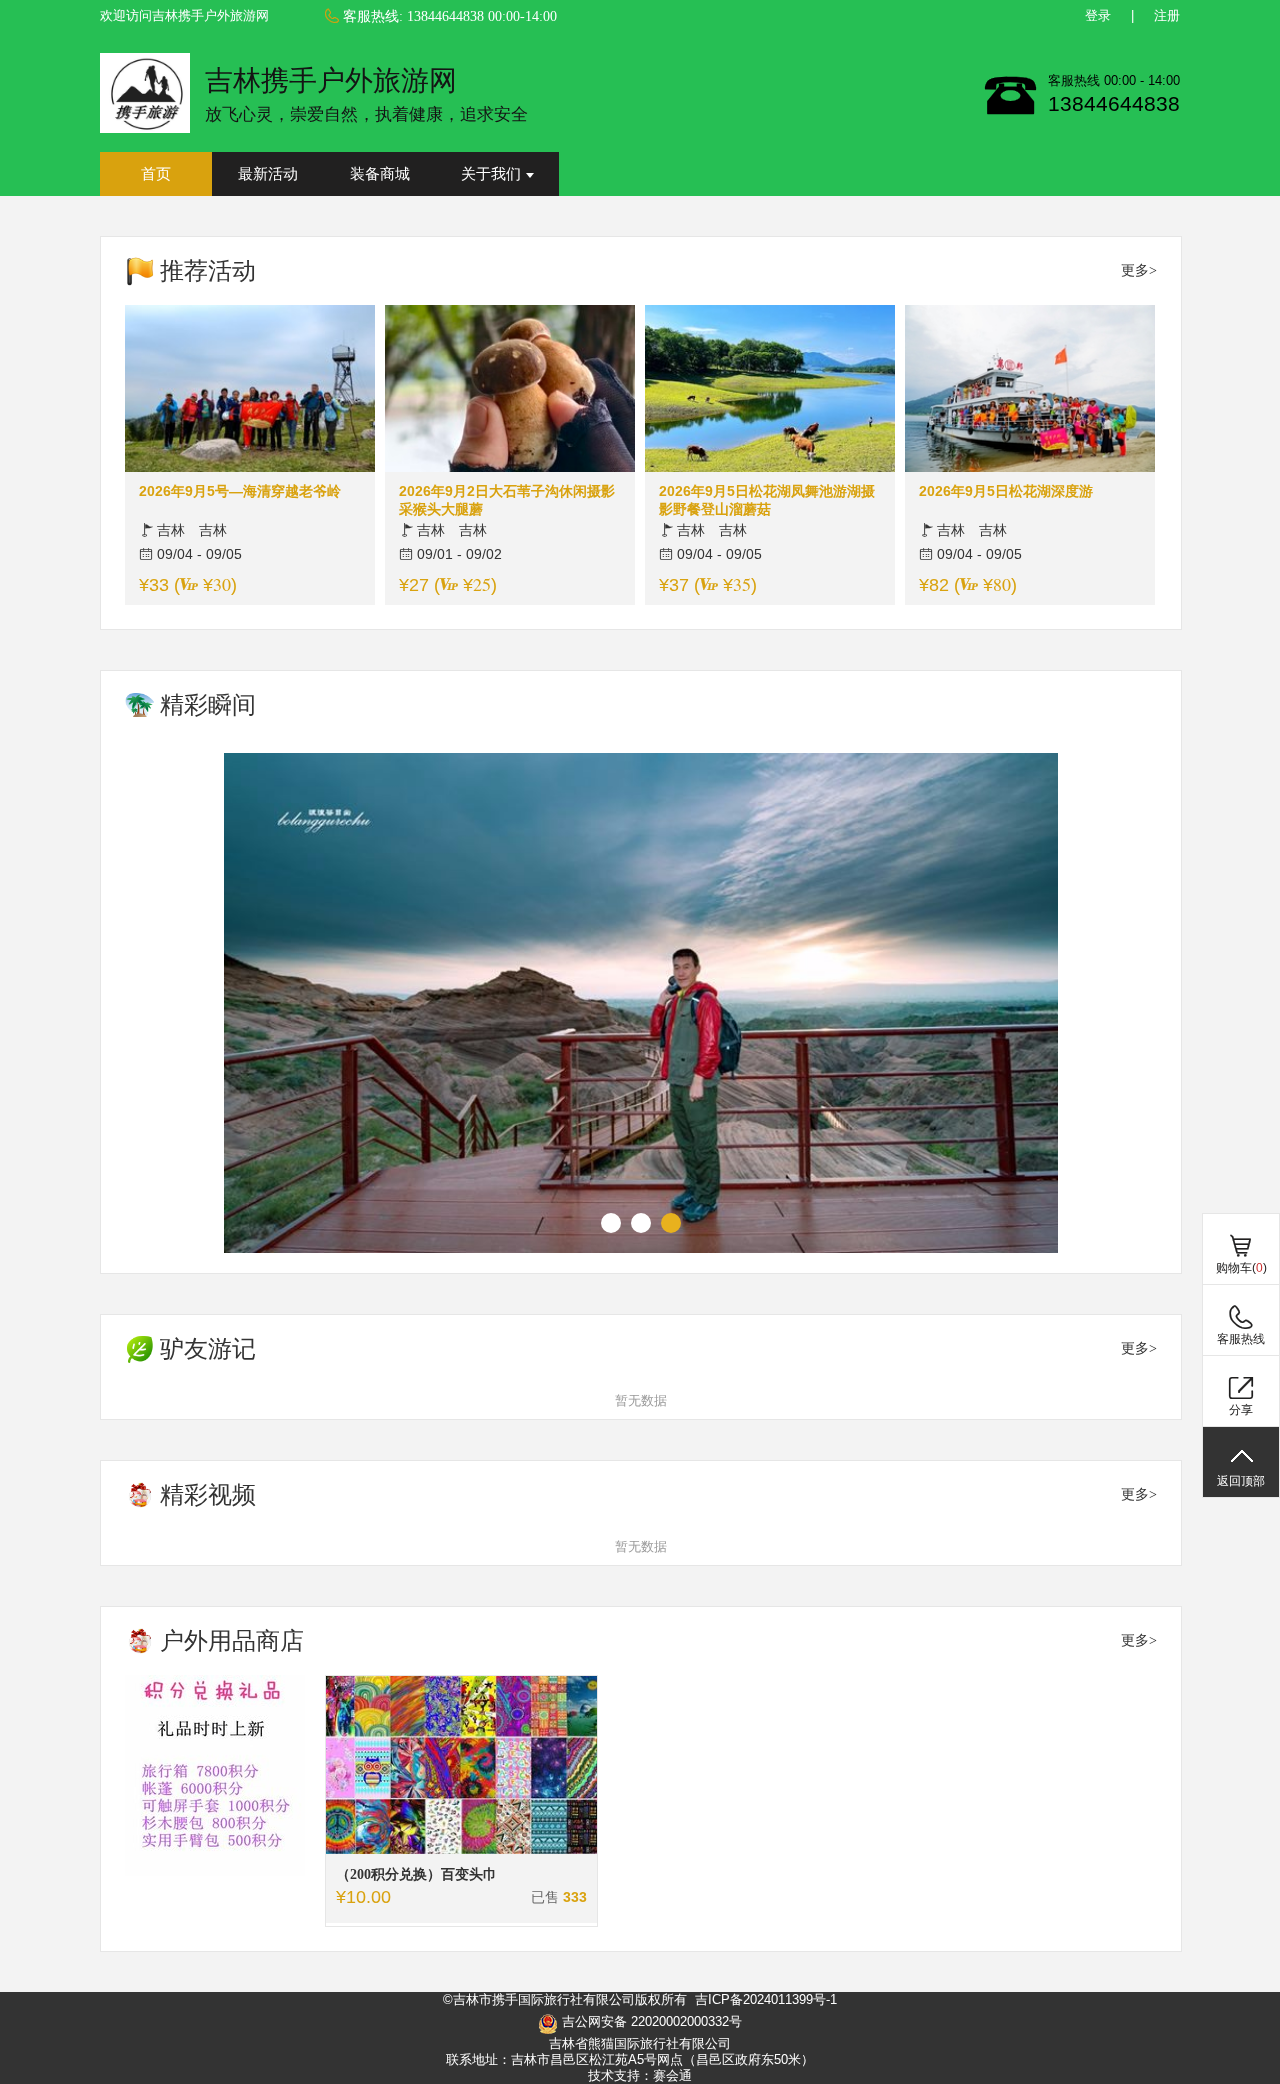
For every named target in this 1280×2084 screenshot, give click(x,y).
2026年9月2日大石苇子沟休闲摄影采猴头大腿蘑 (507, 500)
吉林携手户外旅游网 (331, 80)
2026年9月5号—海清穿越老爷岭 (240, 491)
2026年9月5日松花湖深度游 (1006, 491)
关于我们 (491, 174)
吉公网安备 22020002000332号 (650, 2021)
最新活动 (268, 174)
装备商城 (380, 174)
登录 (1098, 15)
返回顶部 (1241, 1481)
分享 (1241, 1410)
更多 (1135, 270)
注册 (1167, 15)
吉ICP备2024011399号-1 (766, 1999)
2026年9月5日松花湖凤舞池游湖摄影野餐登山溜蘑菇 (767, 500)
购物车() (1241, 1268)
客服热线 (1241, 1339)
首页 (156, 174)
